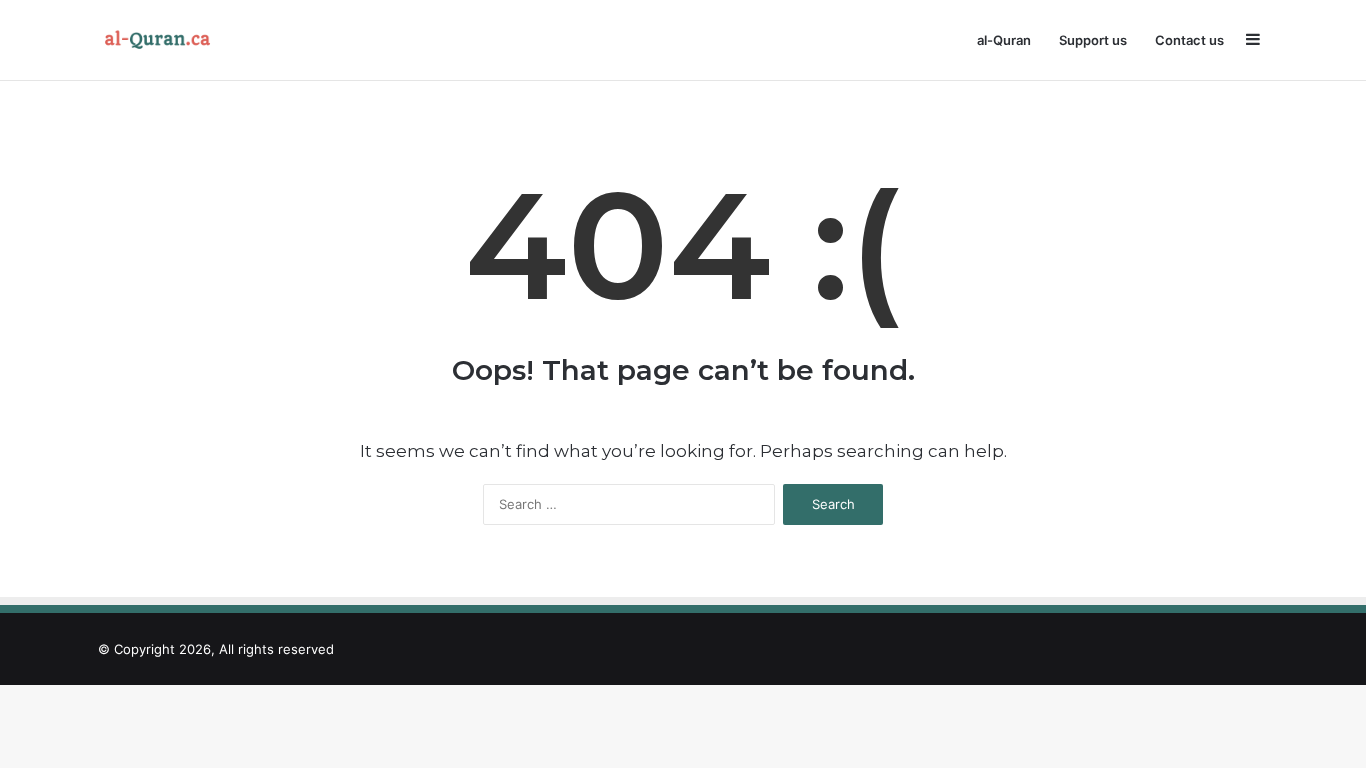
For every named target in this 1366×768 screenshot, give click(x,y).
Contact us (1189, 40)
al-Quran (1004, 40)
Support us (1093, 40)
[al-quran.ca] (162, 40)
